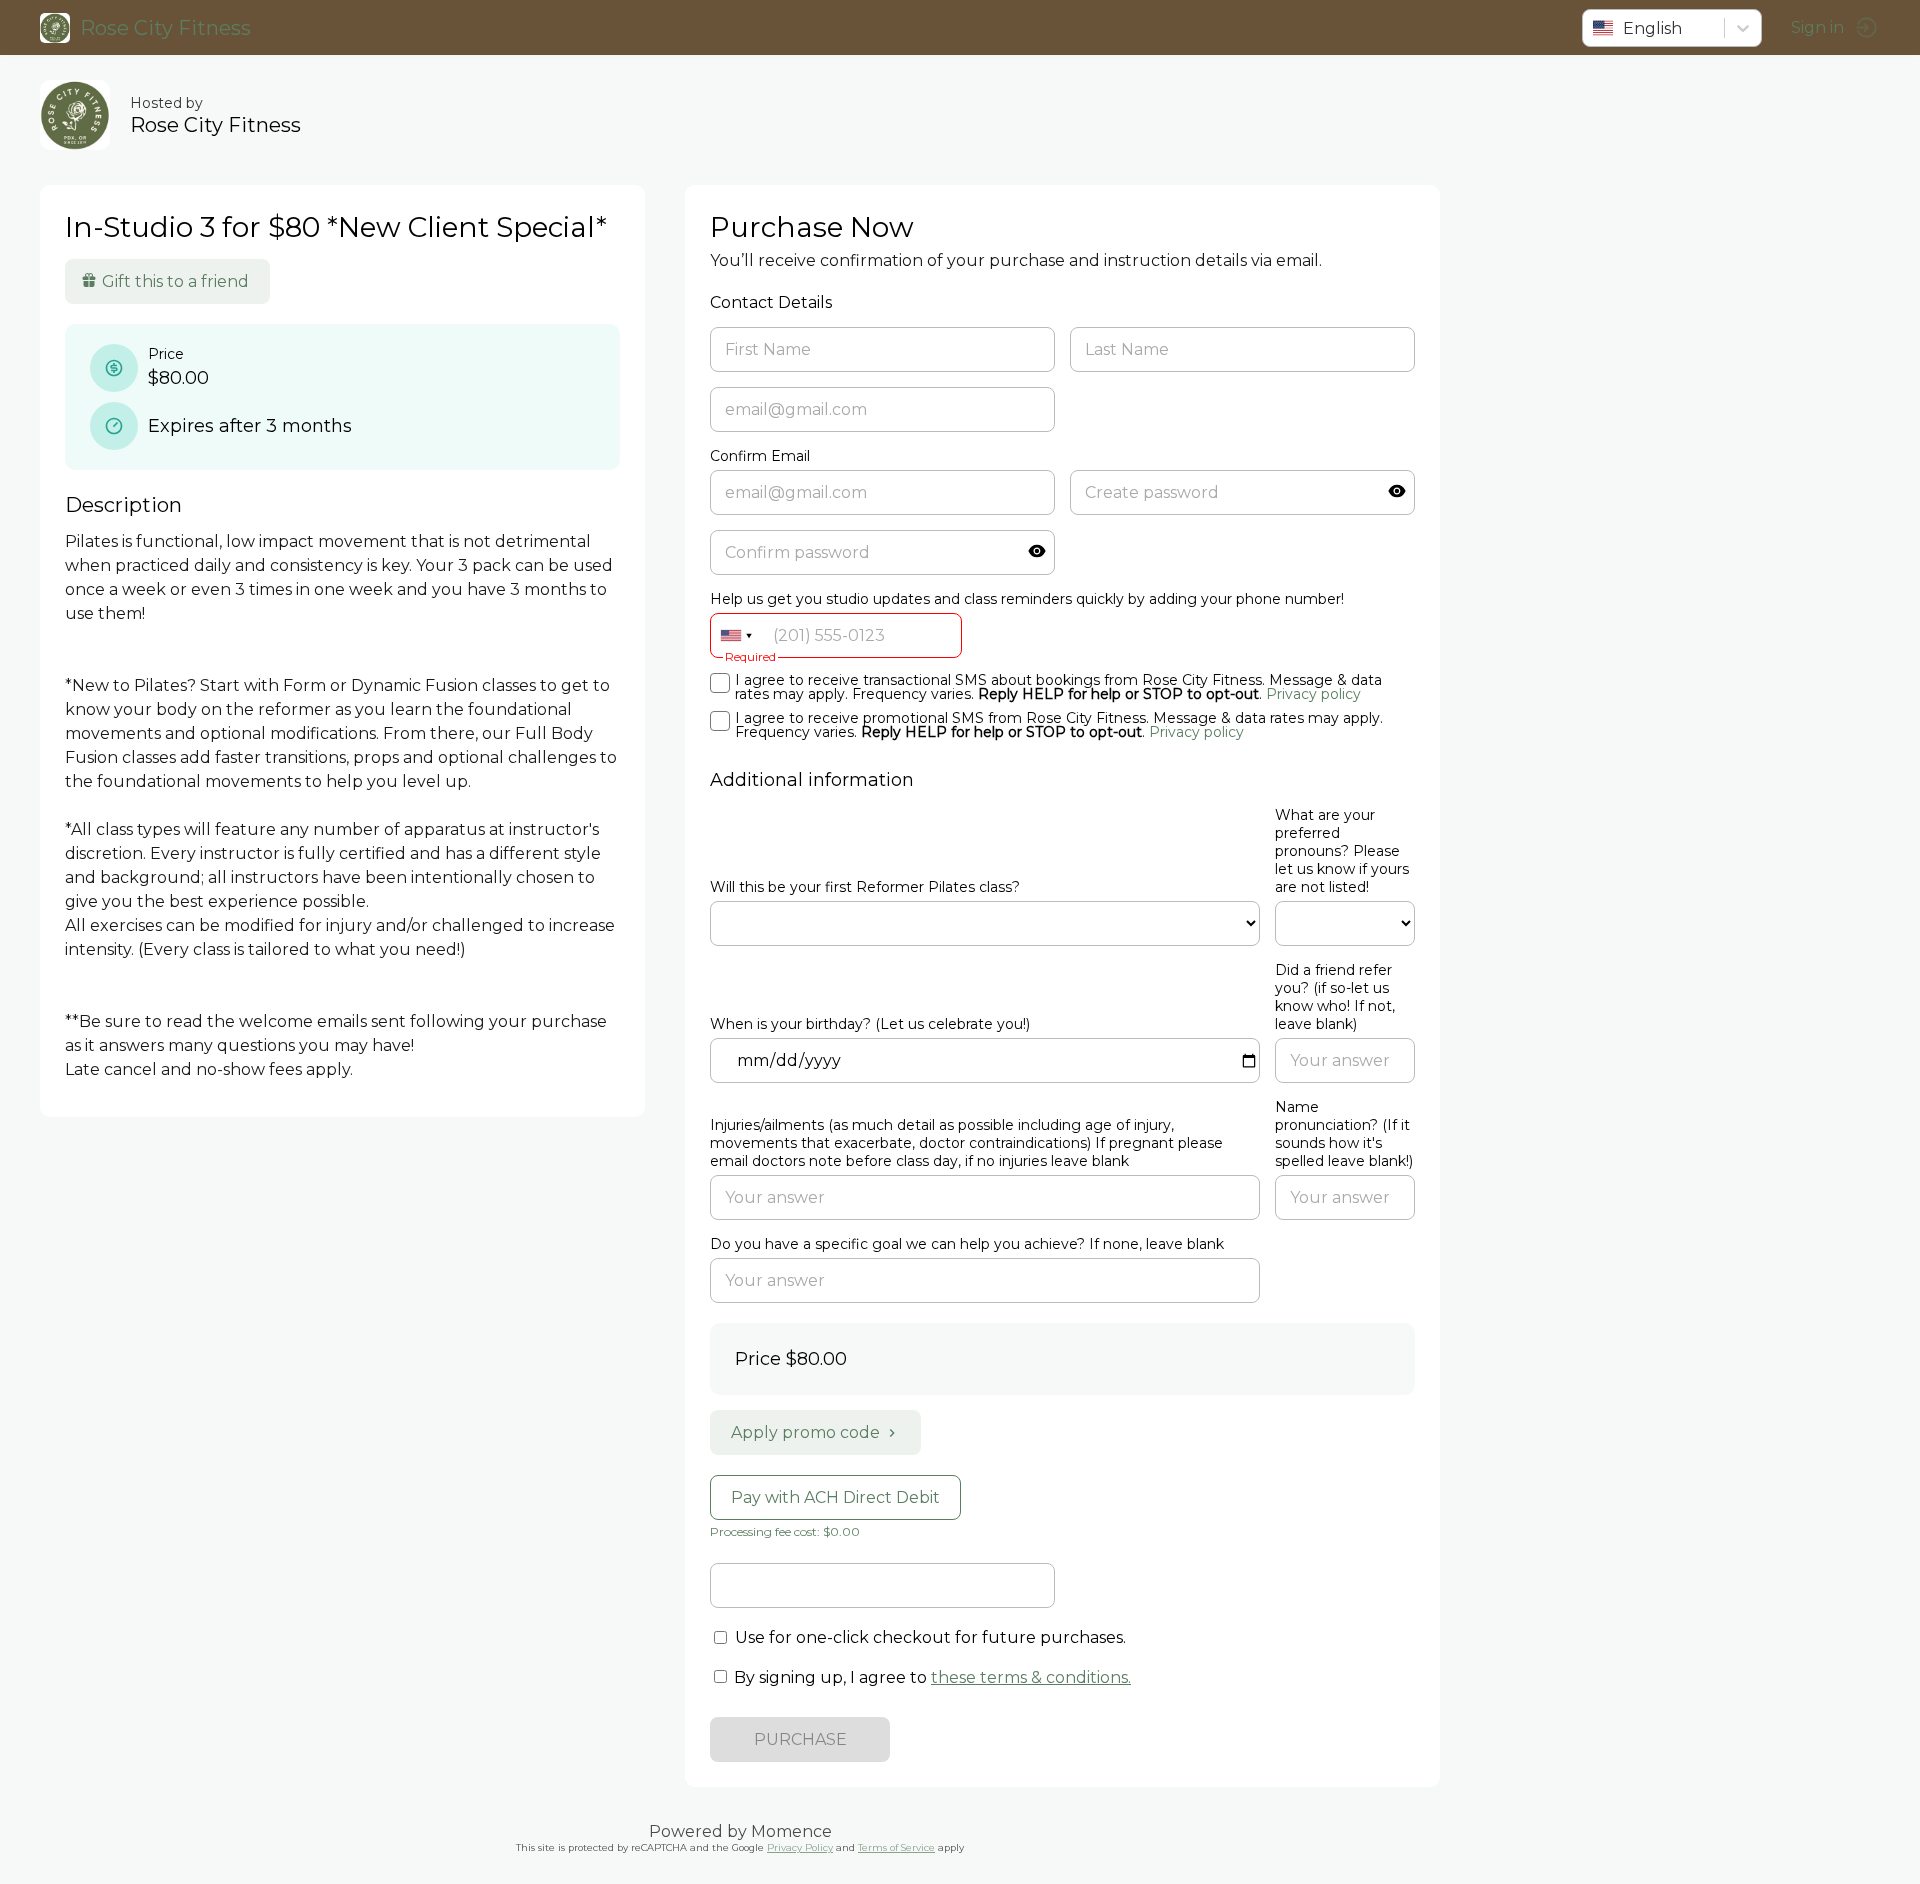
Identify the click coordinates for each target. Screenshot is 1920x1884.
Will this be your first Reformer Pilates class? (865, 887)
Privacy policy (1313, 694)
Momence (791, 1831)
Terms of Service (896, 1847)
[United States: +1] (736, 635)
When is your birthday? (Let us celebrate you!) (870, 1024)
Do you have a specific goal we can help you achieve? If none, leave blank (967, 1244)
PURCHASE (800, 1739)
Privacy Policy (800, 1847)
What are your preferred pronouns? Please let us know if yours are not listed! (1342, 851)
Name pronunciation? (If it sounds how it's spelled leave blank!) (1344, 1134)
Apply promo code (805, 1432)
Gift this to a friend (175, 281)
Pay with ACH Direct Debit (835, 1497)
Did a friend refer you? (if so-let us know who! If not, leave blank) (1335, 997)
